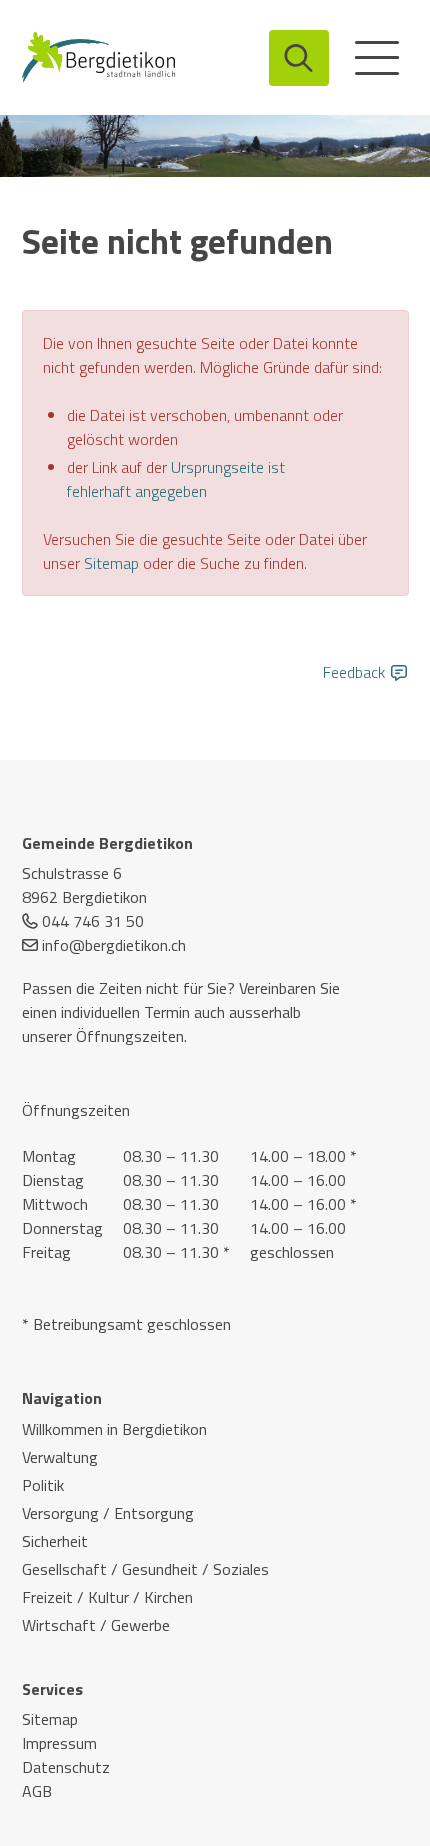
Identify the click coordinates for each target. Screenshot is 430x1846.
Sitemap (111, 563)
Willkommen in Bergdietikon (114, 1429)
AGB (37, 1791)
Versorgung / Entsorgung (108, 1513)
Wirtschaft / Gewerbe (96, 1625)
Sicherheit (55, 1541)
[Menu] (377, 58)
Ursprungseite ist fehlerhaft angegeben (176, 479)
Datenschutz (66, 1767)
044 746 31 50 (93, 921)
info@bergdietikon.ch (114, 945)
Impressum (59, 1743)
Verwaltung (60, 1457)
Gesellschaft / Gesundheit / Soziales (145, 1569)
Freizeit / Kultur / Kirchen (107, 1597)
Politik (43, 1485)
